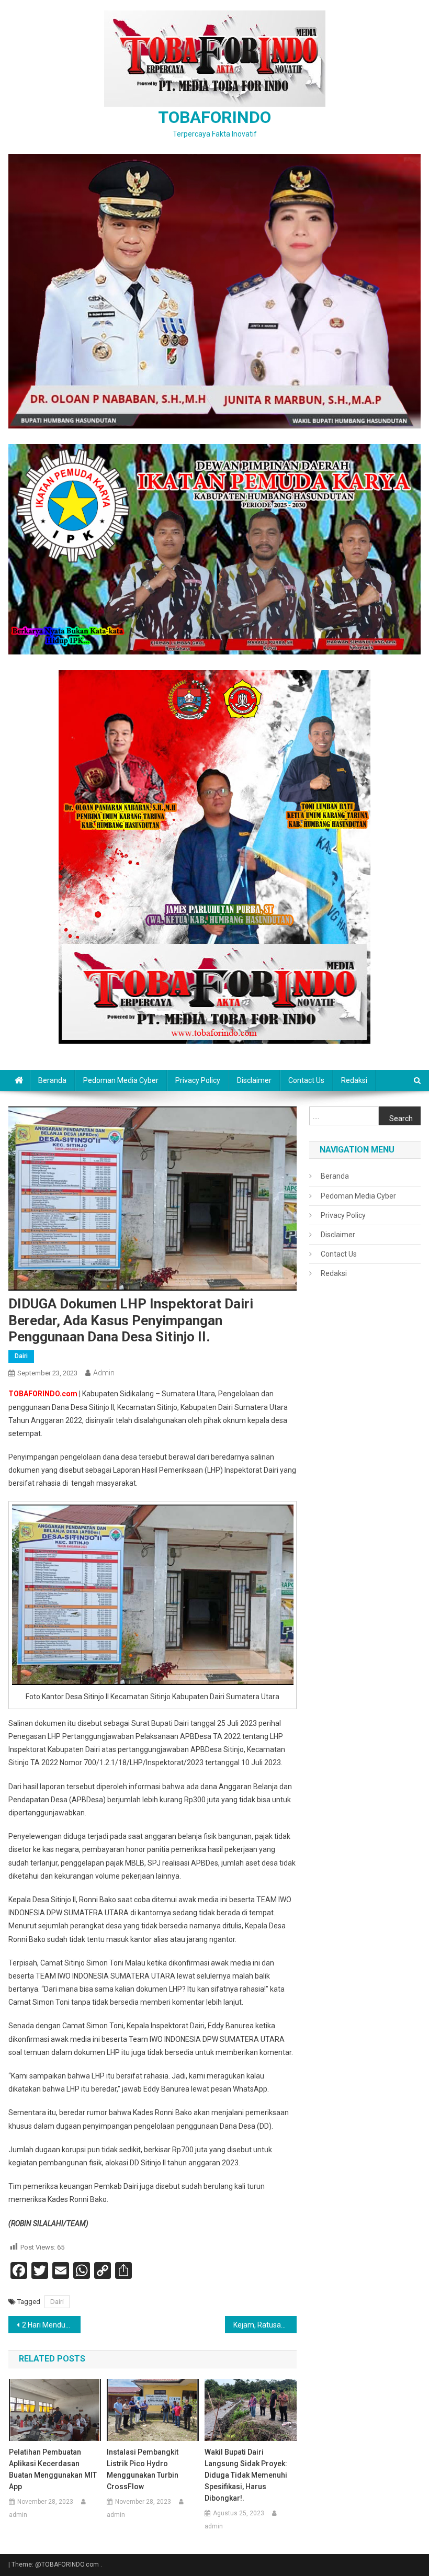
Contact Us (306, 1080)
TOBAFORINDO (214, 117)
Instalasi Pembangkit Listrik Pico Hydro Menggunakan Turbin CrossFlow (143, 2469)
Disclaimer (254, 1080)
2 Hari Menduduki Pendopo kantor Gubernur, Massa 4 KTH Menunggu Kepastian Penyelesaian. (51, 2325)
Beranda (52, 1080)
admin (104, 1373)
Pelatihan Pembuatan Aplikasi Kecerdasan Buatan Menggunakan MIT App (53, 2469)
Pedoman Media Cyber (121, 1080)
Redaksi (354, 1080)
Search (401, 1118)
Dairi (21, 1356)
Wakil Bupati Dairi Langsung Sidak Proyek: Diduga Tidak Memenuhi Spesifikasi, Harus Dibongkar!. (246, 2475)
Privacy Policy (198, 1080)
